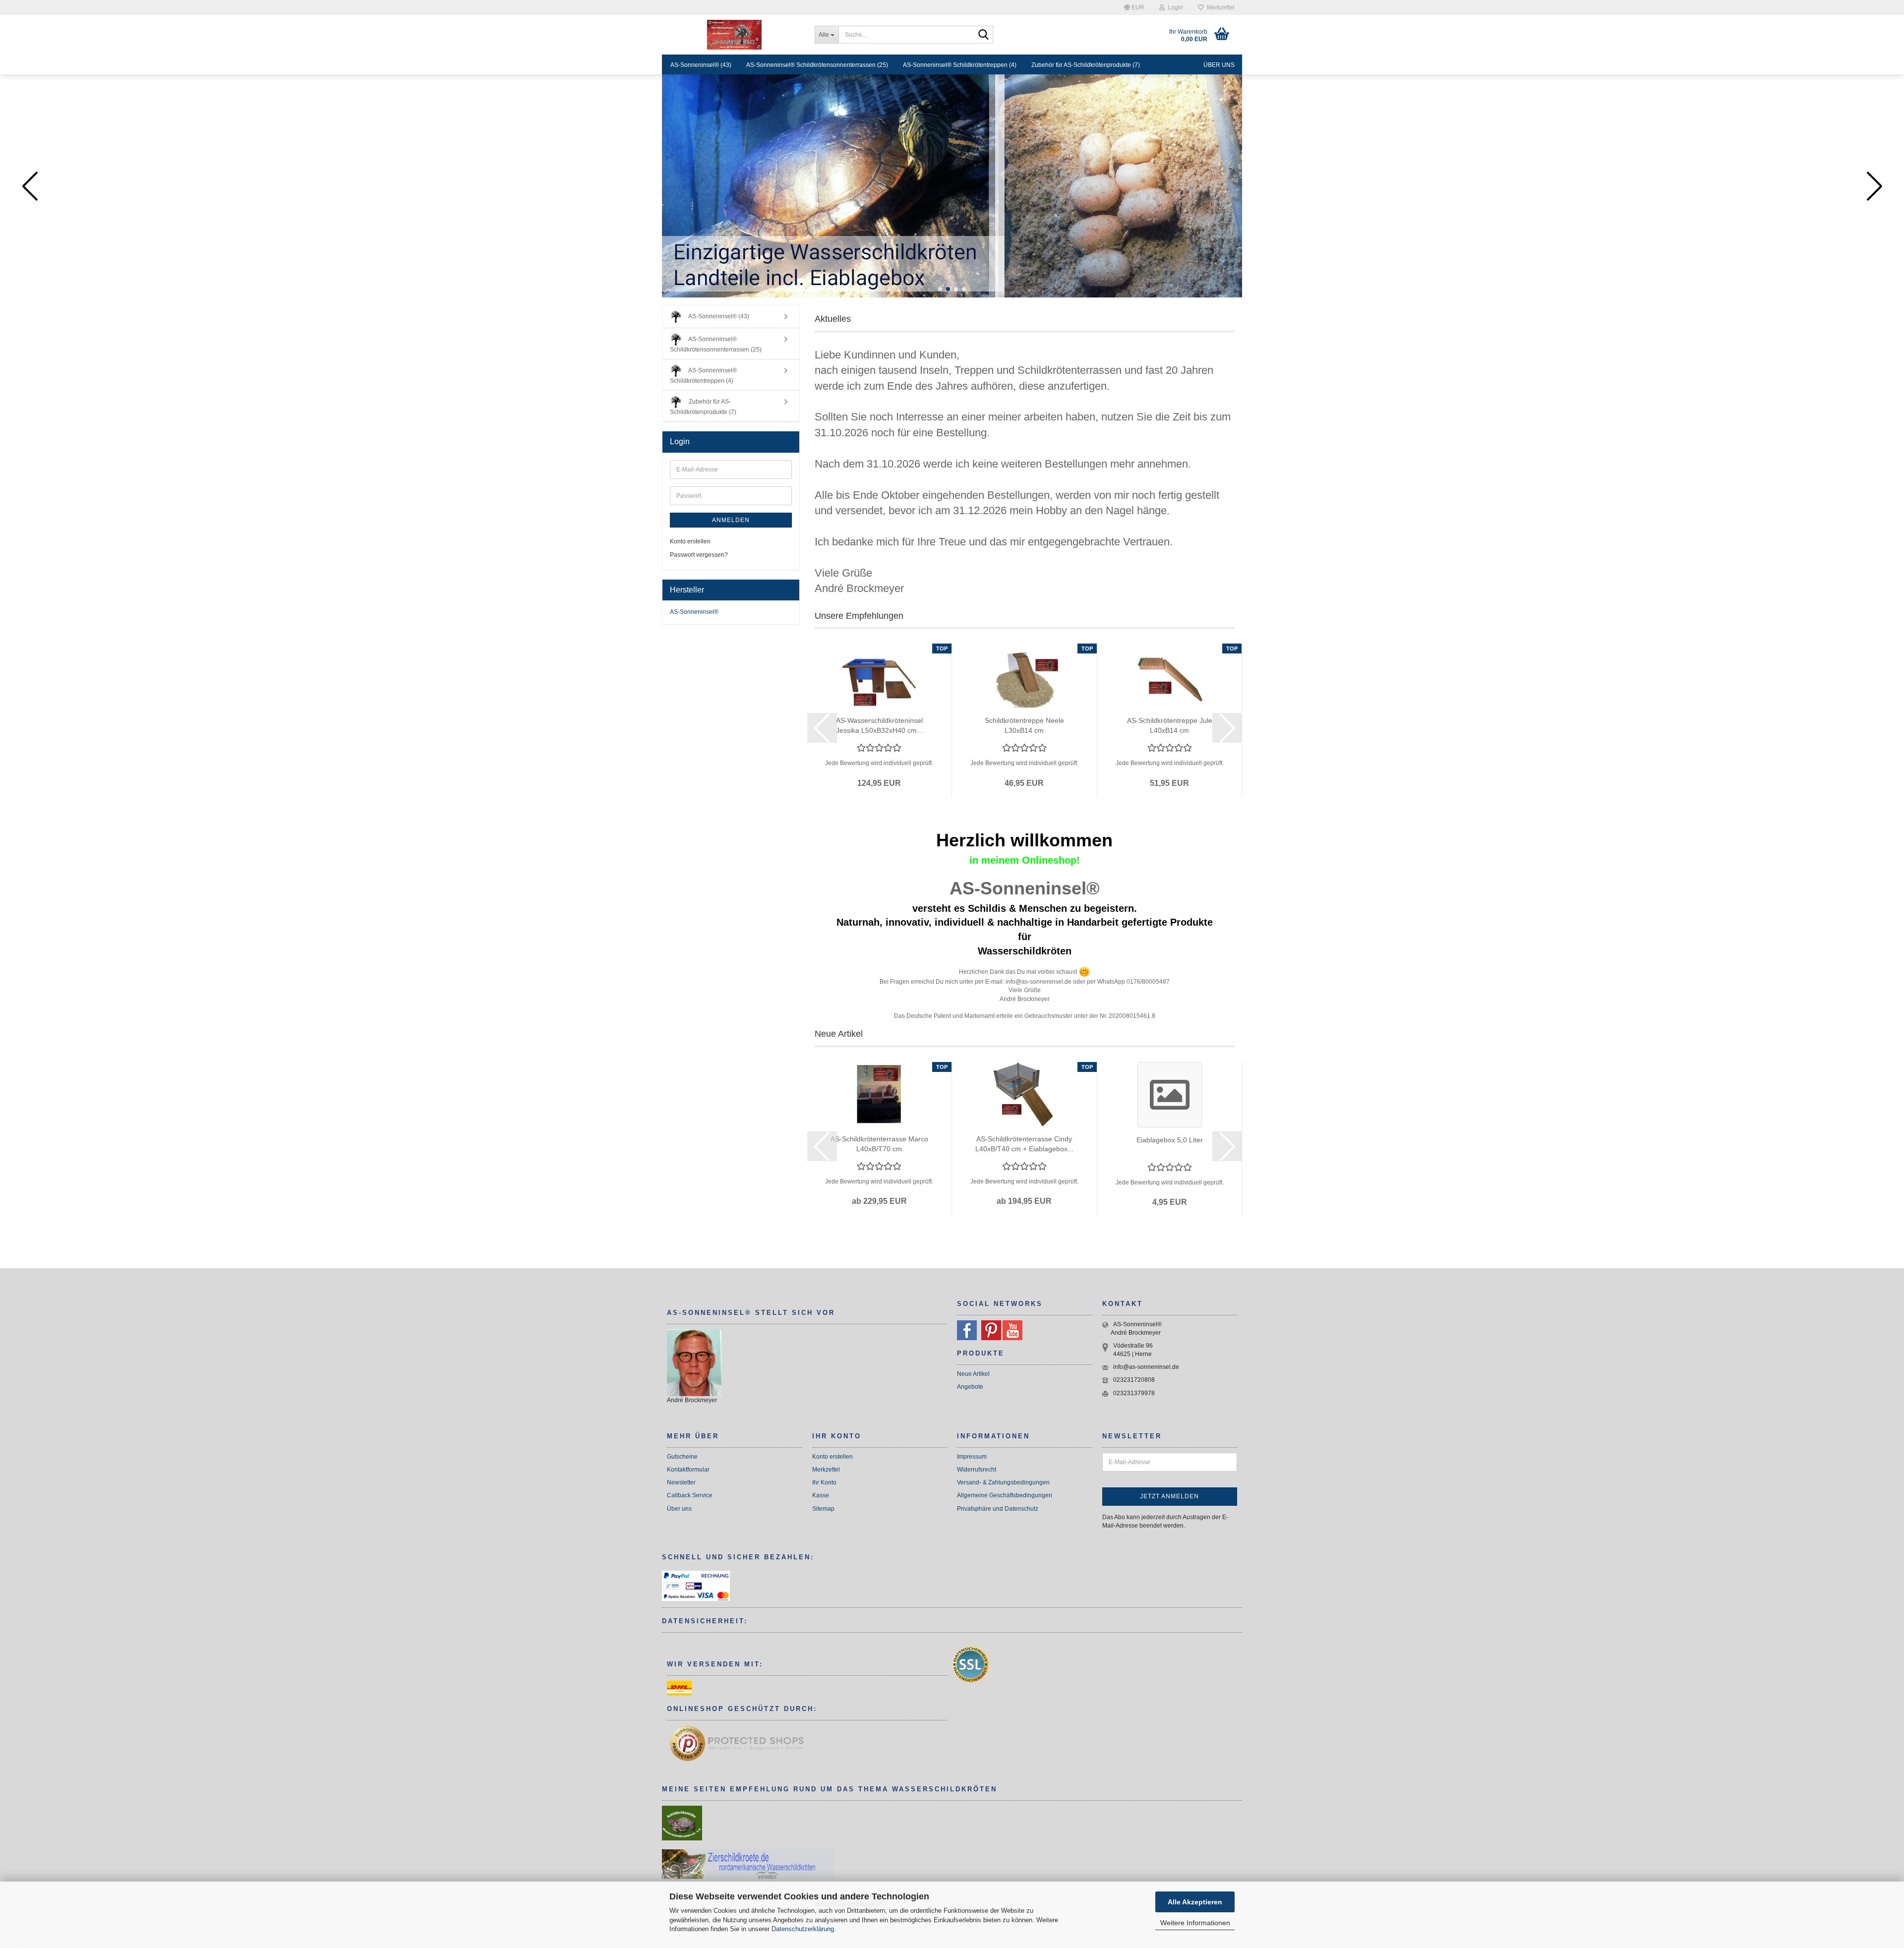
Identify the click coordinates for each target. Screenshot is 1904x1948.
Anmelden (731, 520)
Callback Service (690, 1495)
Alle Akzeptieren (1195, 1902)
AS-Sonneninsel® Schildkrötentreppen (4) (960, 65)
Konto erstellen (690, 541)
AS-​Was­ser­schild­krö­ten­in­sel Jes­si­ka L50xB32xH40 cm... (879, 725)
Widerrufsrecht (977, 1470)
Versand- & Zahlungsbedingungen (1003, 1482)
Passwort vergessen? (699, 555)
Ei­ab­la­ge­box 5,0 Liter (1170, 1140)
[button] (1134, 7)
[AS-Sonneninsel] (735, 35)
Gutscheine (682, 1457)
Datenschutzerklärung (803, 1929)
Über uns (1219, 65)
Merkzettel (1219, 7)
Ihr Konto (824, 1482)
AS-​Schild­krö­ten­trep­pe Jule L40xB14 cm (1170, 725)
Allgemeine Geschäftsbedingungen (1005, 1495)
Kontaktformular (688, 1470)
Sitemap (823, 1509)
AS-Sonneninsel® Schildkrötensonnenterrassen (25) (817, 65)
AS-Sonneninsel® (694, 612)
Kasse (821, 1495)
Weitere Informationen (1195, 1923)
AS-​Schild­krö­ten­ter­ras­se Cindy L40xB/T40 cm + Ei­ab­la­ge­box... (1024, 1144)
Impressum (972, 1457)
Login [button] (1174, 7)
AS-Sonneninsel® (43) (701, 65)
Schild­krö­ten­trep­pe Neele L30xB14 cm (1024, 725)
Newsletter (681, 1482)
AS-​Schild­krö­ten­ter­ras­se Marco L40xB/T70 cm (879, 1144)
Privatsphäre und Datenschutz (998, 1509)
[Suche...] (984, 35)
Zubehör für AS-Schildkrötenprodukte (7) (1086, 65)
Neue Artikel (973, 1374)
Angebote (970, 1387)
